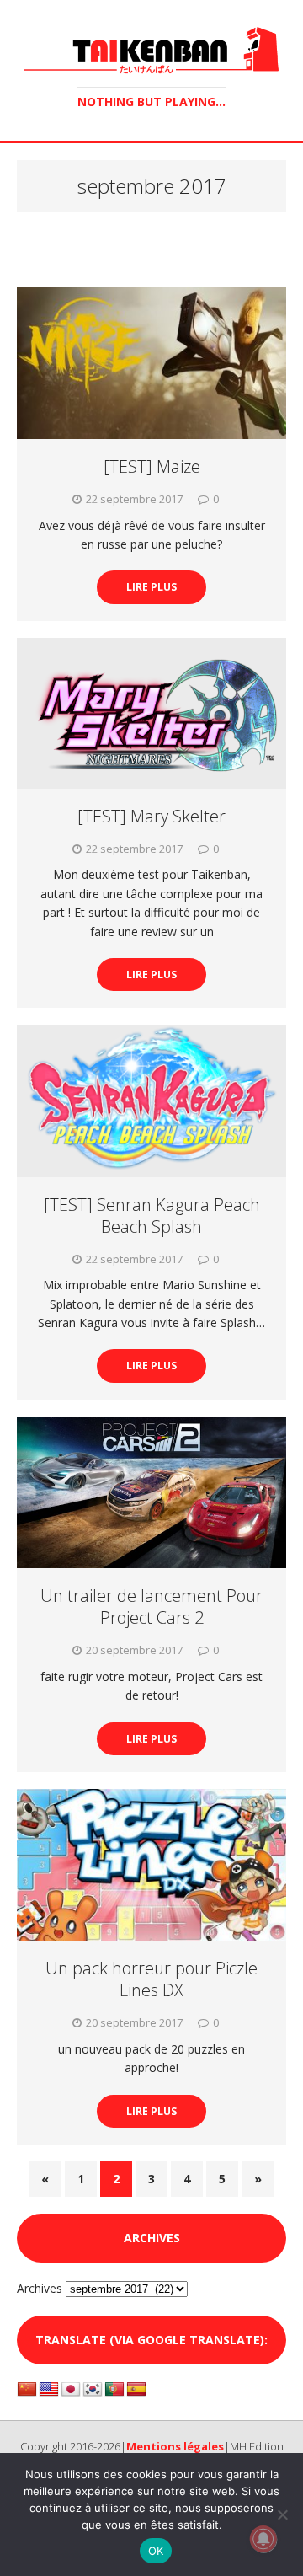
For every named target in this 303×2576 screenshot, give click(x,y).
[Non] (282, 2514)
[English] (49, 2390)
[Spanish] (136, 2390)
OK (156, 2551)
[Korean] (93, 2390)
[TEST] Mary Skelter (151, 816)
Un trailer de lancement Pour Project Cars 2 (151, 1607)
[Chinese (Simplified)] (27, 2390)
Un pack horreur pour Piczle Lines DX (151, 1979)
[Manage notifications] (263, 2539)
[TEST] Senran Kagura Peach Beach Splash (152, 1216)
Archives (40, 2288)
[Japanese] (71, 2390)
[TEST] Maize (152, 466)
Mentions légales (175, 2446)
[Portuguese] (114, 2390)
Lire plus (151, 587)
